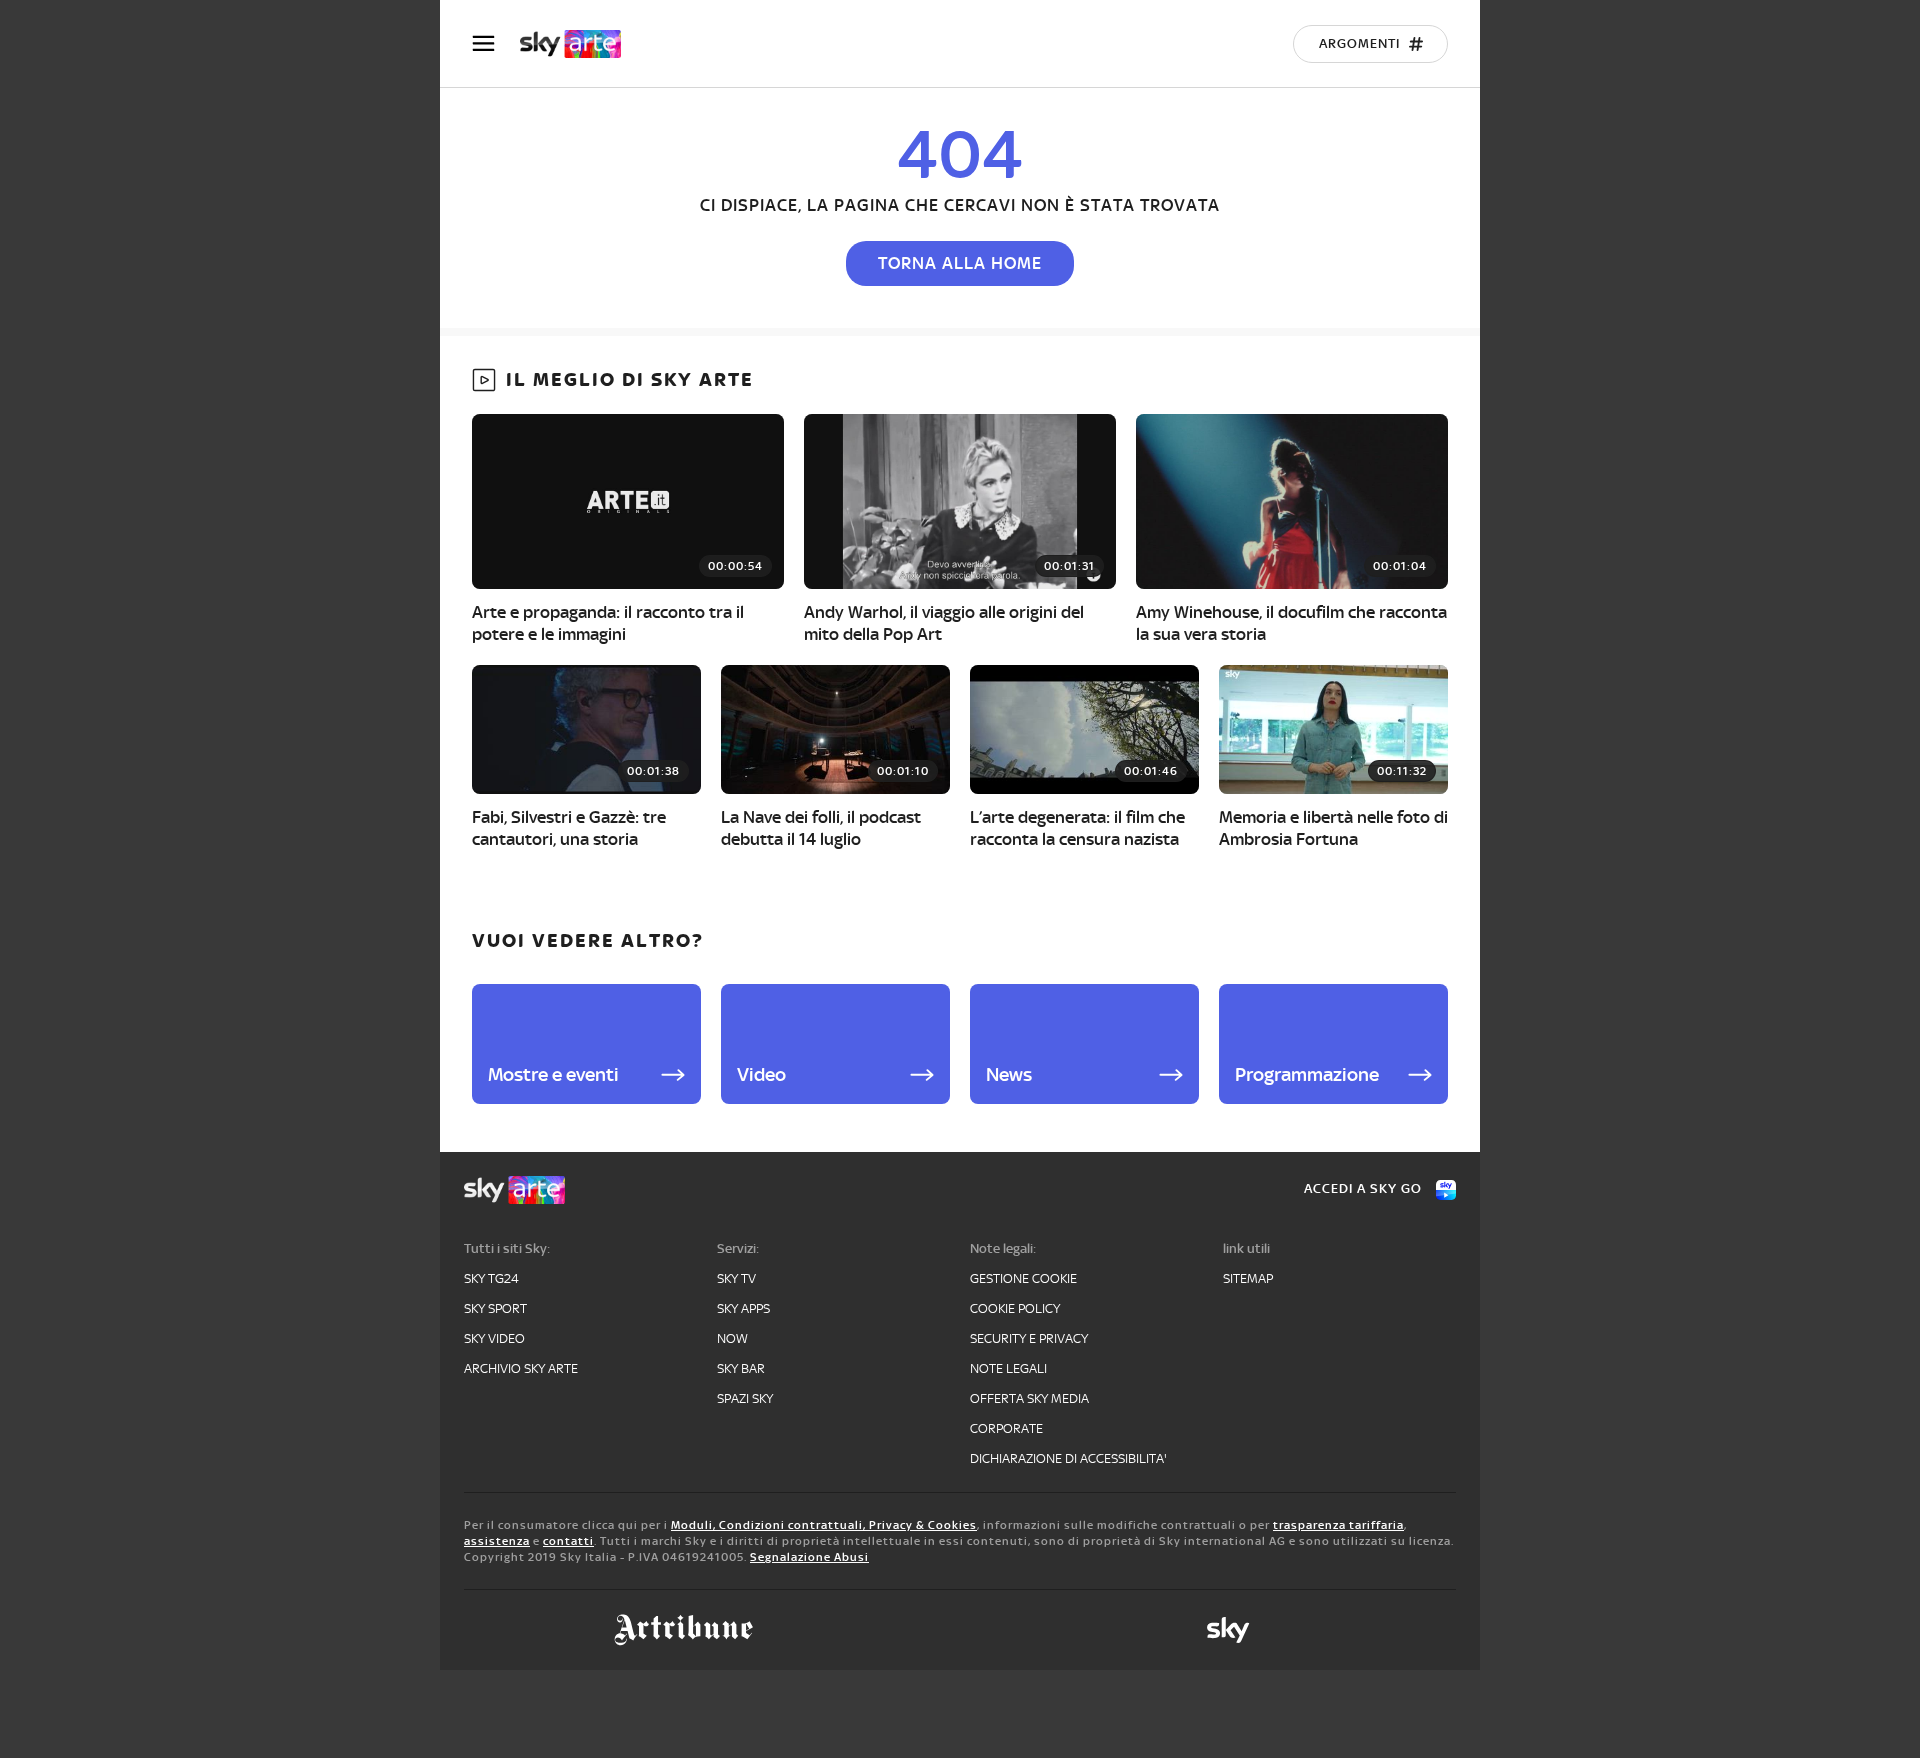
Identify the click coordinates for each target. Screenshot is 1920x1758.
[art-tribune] (683, 1630)
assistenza (497, 1541)
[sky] (1228, 1630)
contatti (568, 1541)
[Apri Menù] (496, 43)
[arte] (580, 44)
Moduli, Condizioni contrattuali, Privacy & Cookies (824, 1525)
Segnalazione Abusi (809, 1557)
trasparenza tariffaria (1338, 1525)
